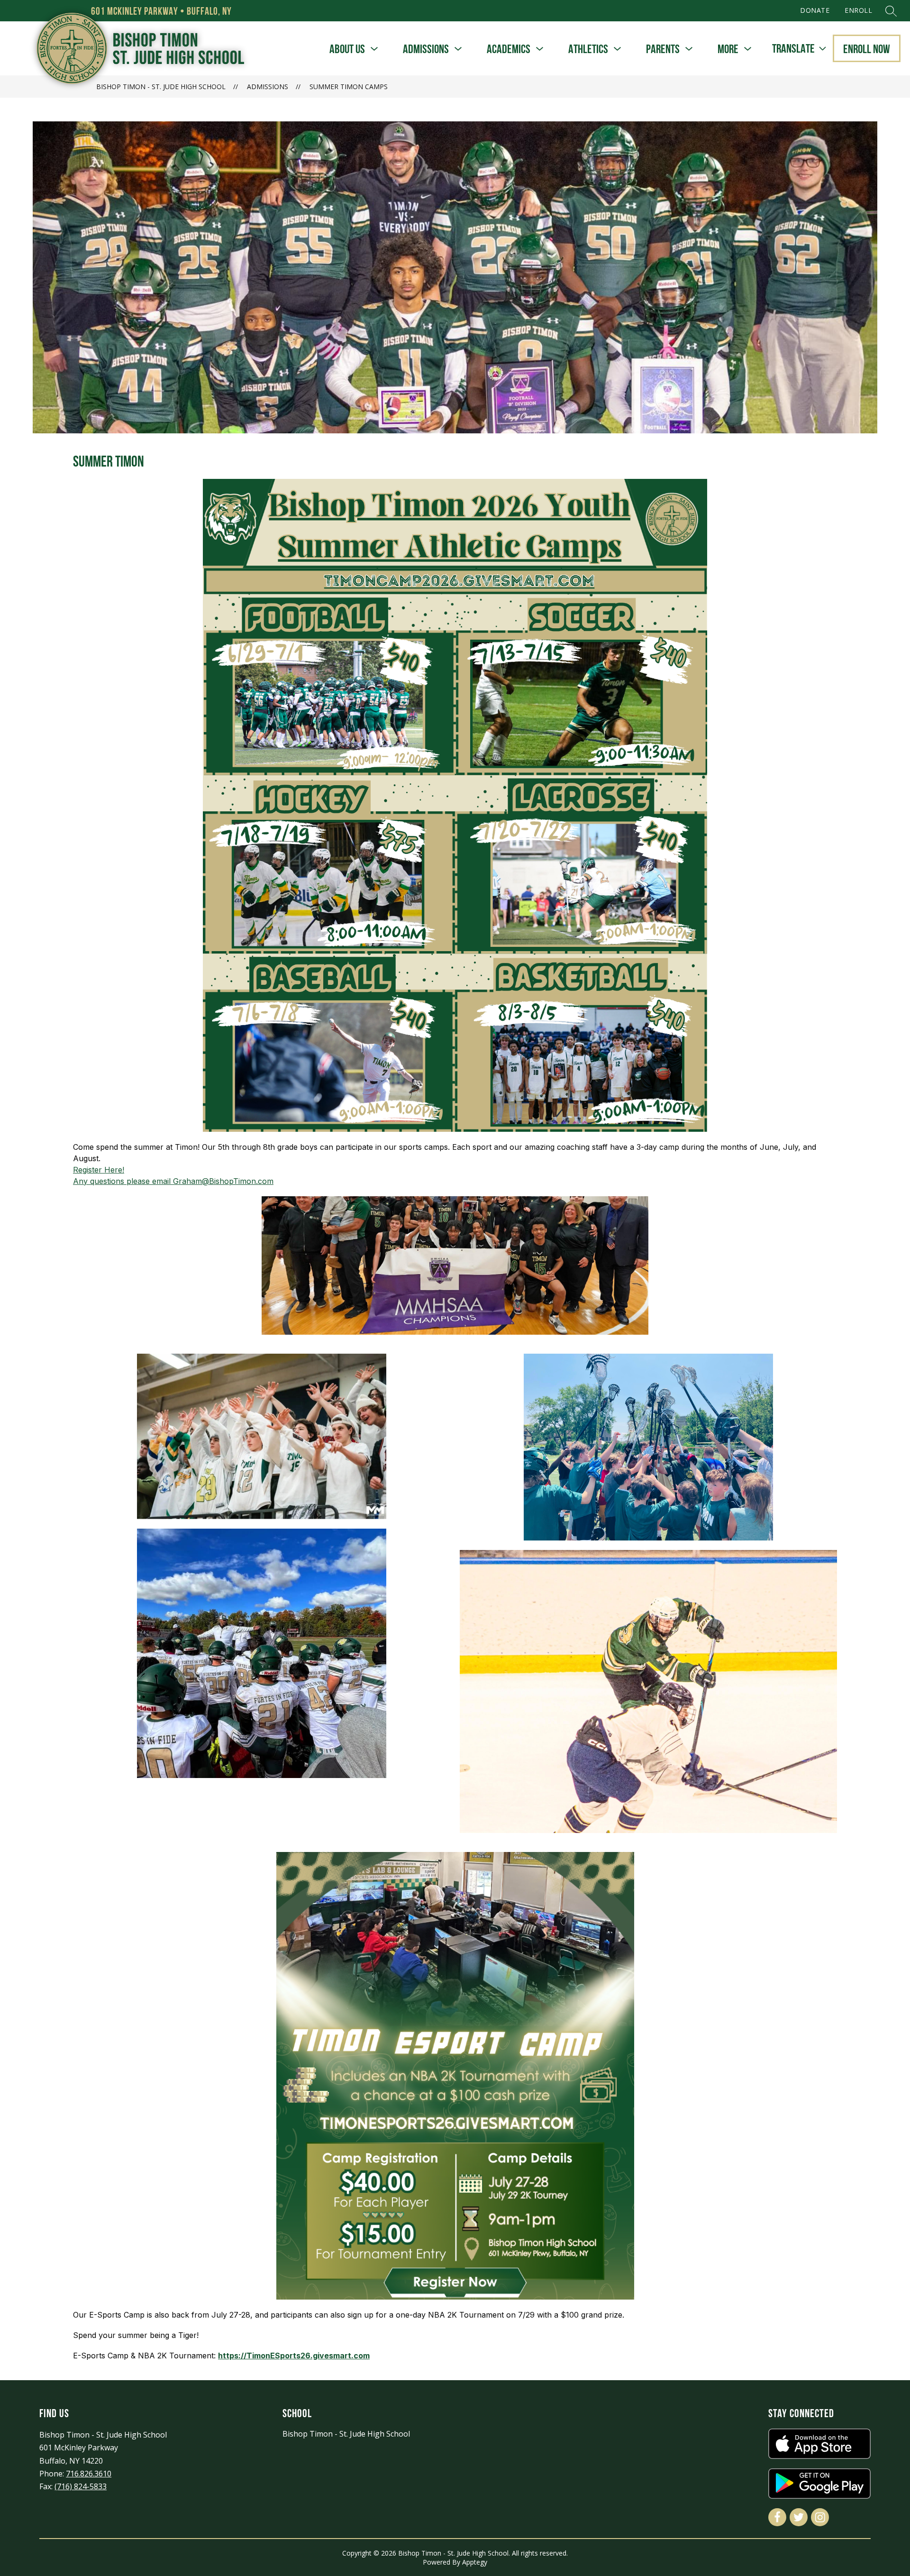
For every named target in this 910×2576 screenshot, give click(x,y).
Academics (509, 49)
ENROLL (858, 10)
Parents (663, 49)
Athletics (588, 49)
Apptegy (475, 2562)
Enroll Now (867, 49)
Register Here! (99, 1170)
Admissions (426, 49)
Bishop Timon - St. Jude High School (161, 87)
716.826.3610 (89, 2474)
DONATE (815, 10)
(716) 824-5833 (81, 2486)
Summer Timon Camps (349, 87)
